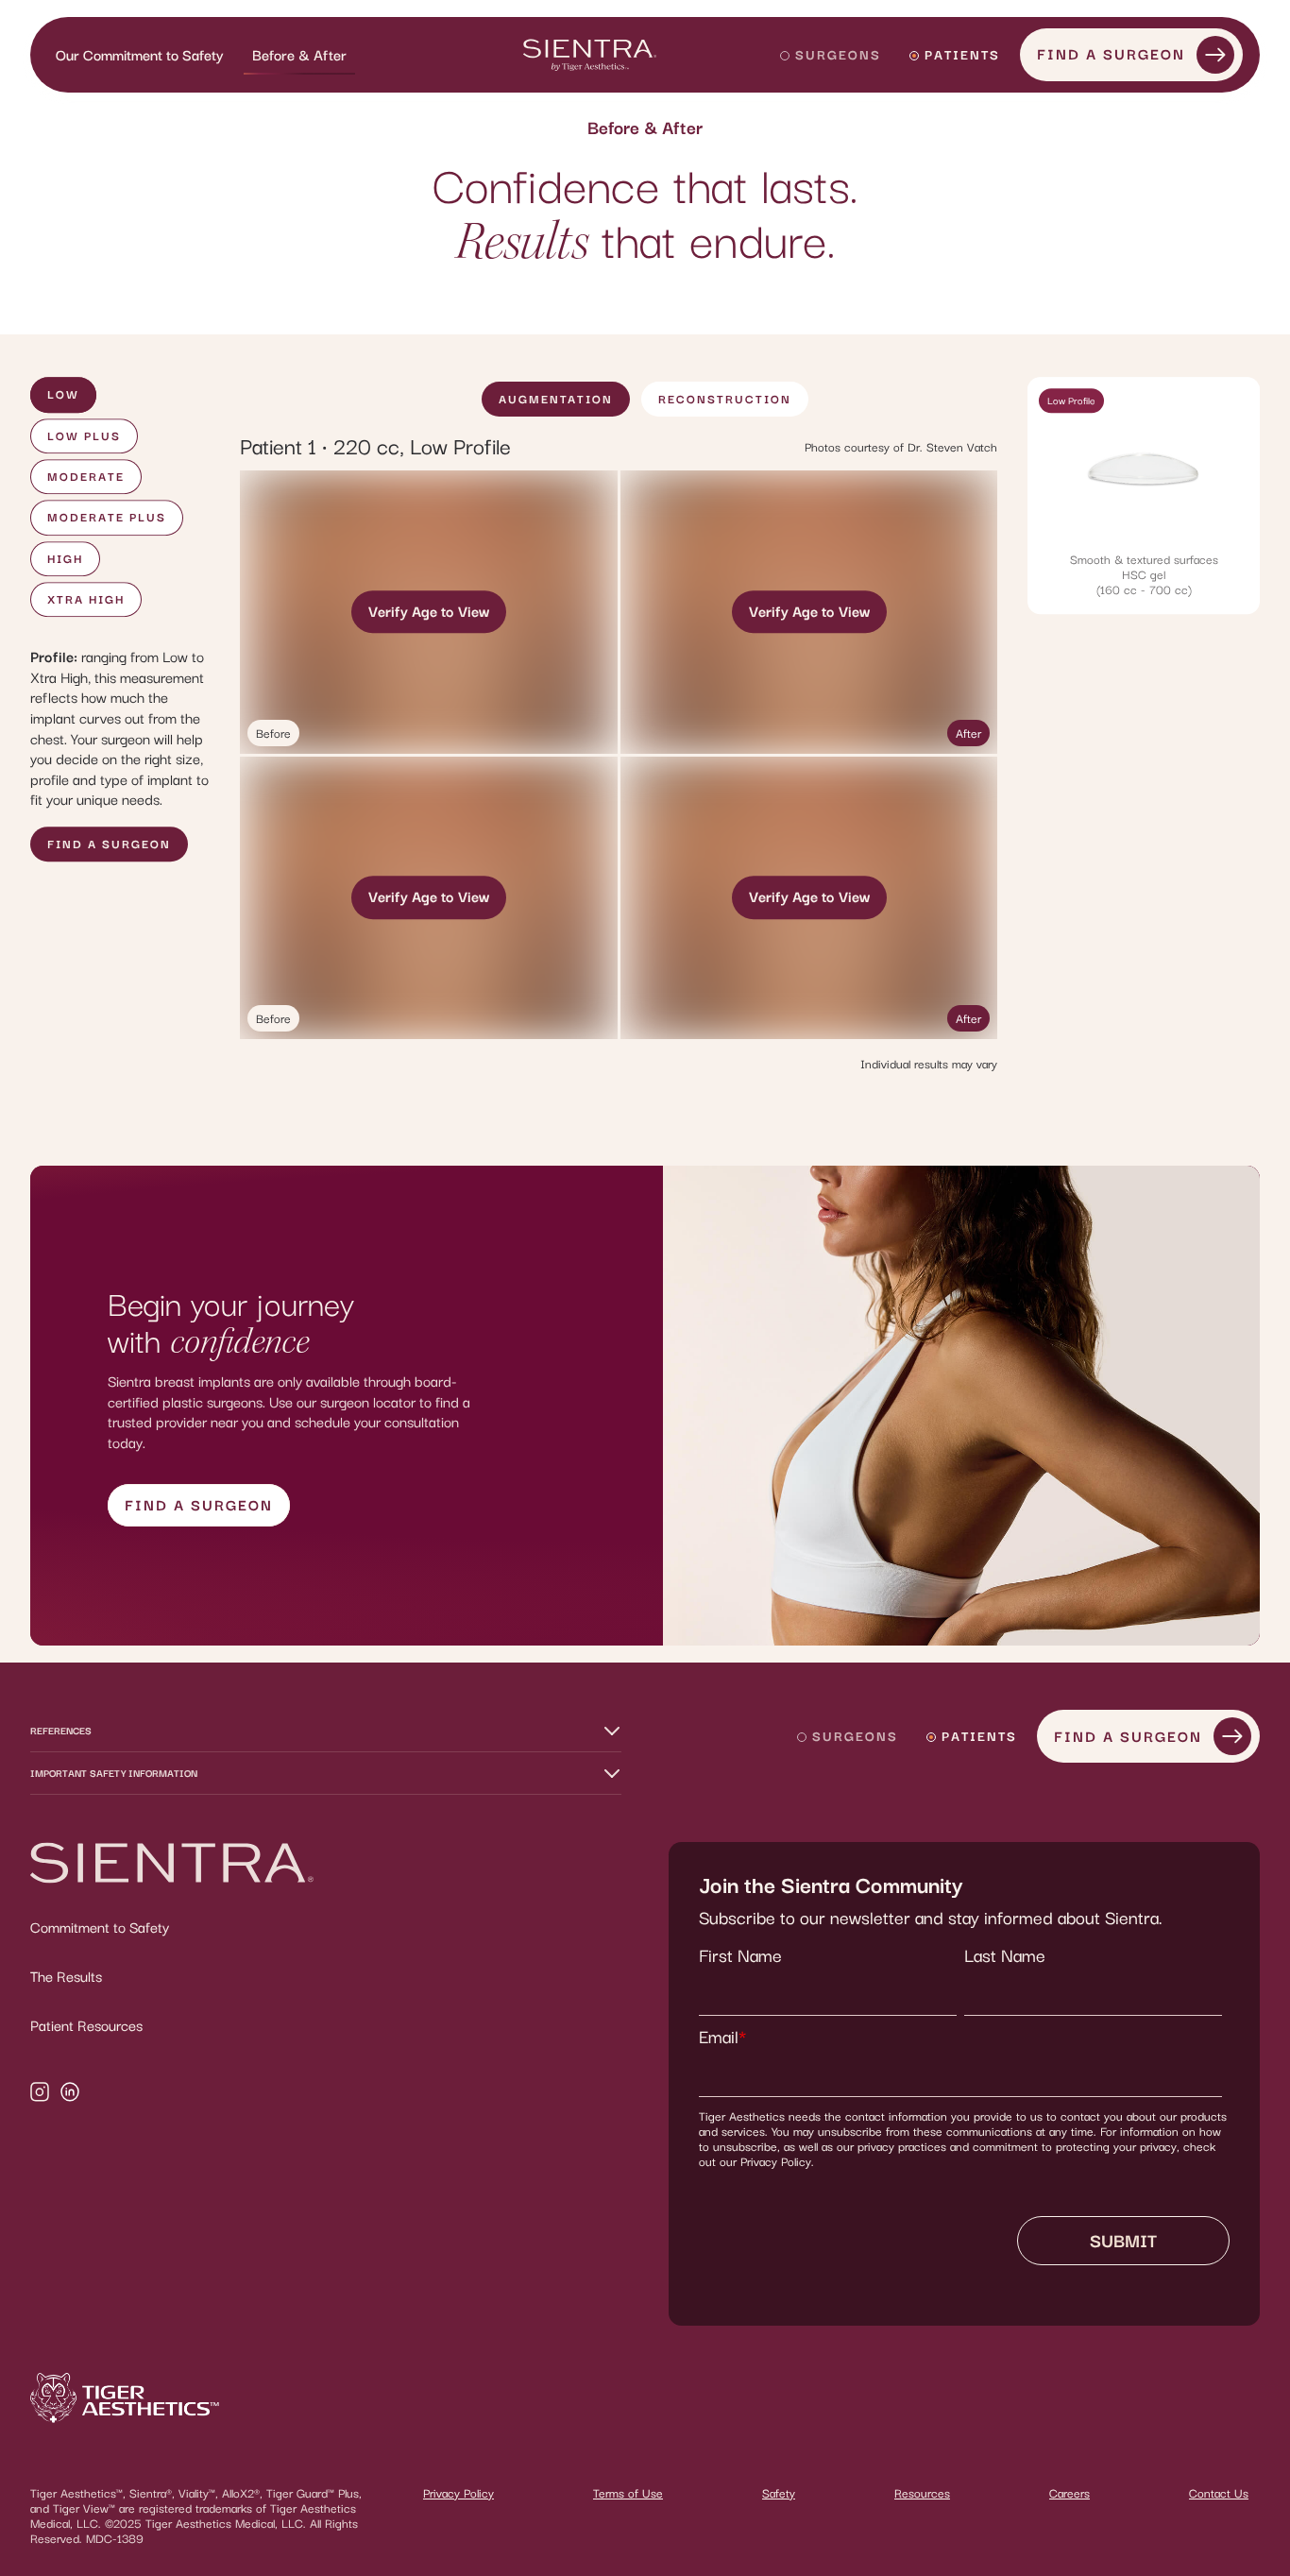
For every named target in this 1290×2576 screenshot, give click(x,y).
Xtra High (86, 599)
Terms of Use (628, 2493)
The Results (66, 1976)
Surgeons (838, 54)
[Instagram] (40, 2094)
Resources (922, 2493)
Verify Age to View (429, 611)
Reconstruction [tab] (725, 399)
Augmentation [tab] (556, 399)
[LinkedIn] (70, 2094)
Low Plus (84, 436)
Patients (962, 54)
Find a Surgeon (1111, 54)
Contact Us (1219, 2493)
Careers (1069, 2493)
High (65, 559)
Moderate (86, 477)
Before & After (299, 55)
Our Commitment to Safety (140, 55)
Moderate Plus (107, 517)
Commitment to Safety (100, 1927)
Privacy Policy (458, 2493)
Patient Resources (86, 2025)
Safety (779, 2493)
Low (63, 395)
